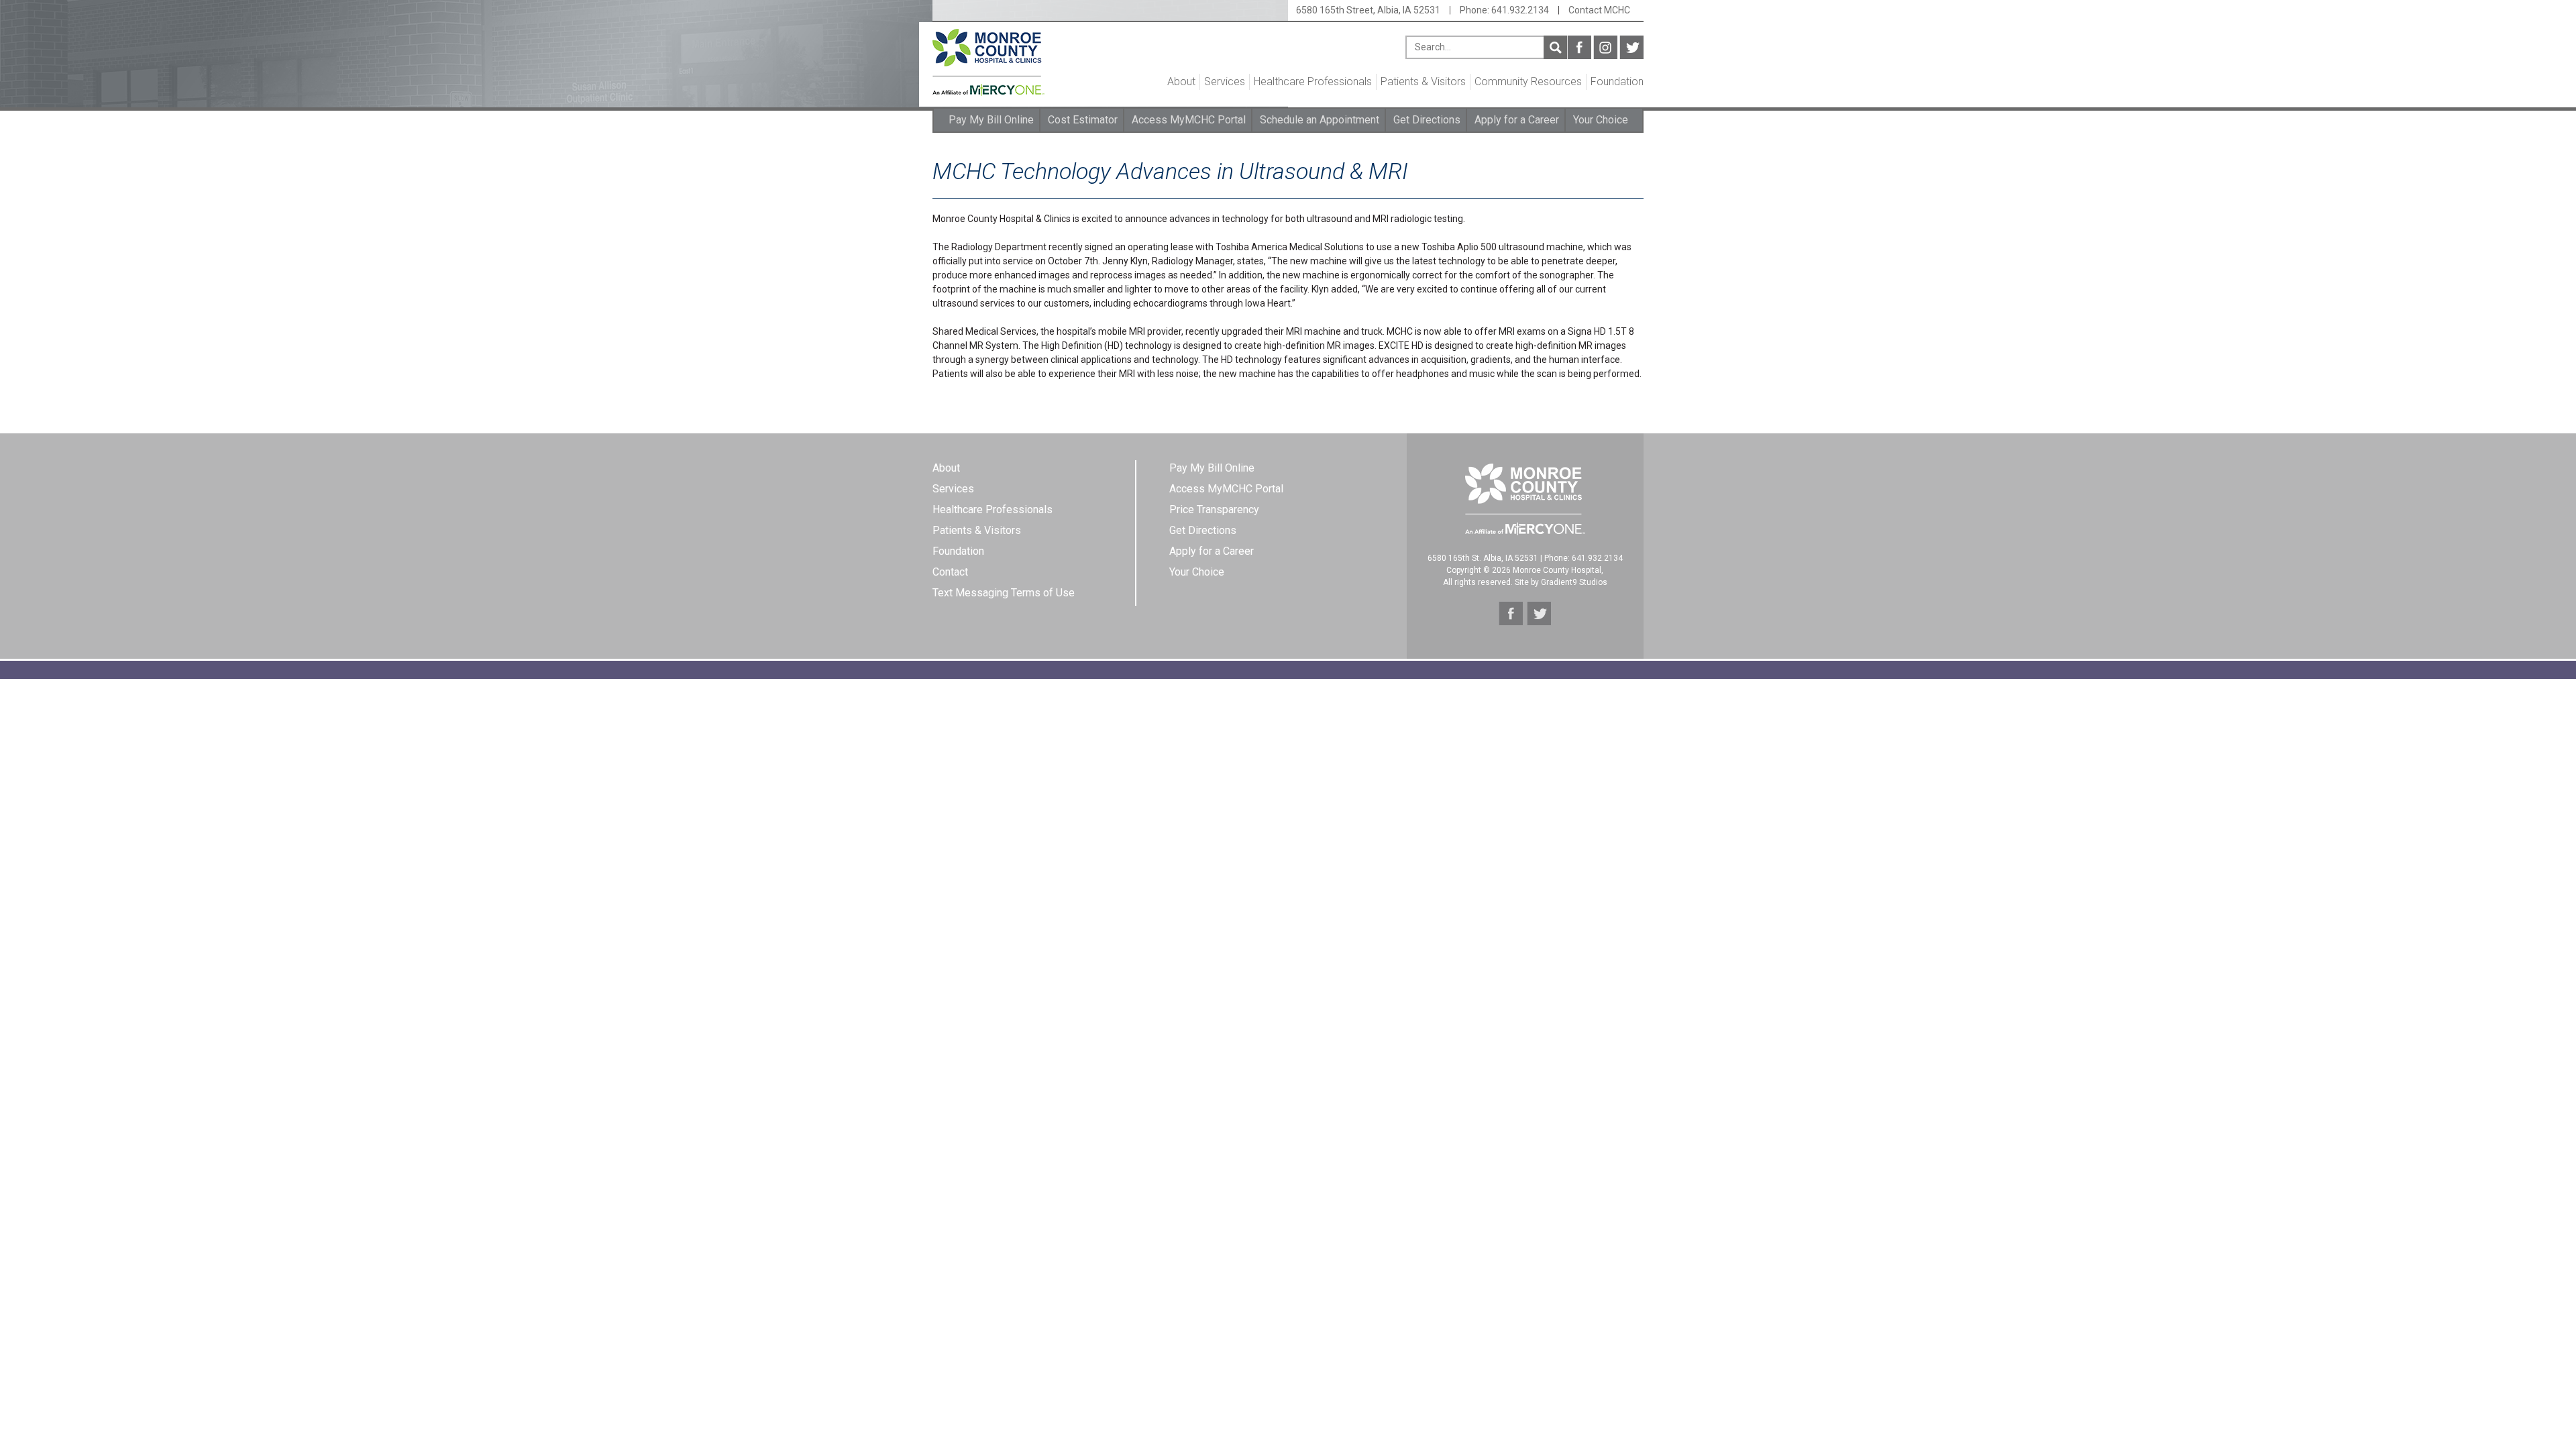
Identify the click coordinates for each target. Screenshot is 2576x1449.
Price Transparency (1214, 509)
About (1181, 82)
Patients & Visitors (1423, 82)
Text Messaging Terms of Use (1004, 593)
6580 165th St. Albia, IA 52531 (1483, 558)
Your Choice (1601, 120)
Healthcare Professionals (1313, 82)
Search (1555, 47)
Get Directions (1427, 120)
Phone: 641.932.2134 (1504, 10)
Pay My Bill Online (991, 120)
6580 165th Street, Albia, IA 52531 (1368, 10)
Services (1225, 82)
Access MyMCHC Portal (1189, 120)
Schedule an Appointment (1320, 120)
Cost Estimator (1083, 120)
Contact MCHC (1599, 10)
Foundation (1617, 82)
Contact (950, 572)
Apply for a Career (1517, 120)
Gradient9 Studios (1574, 582)
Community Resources (1528, 82)
